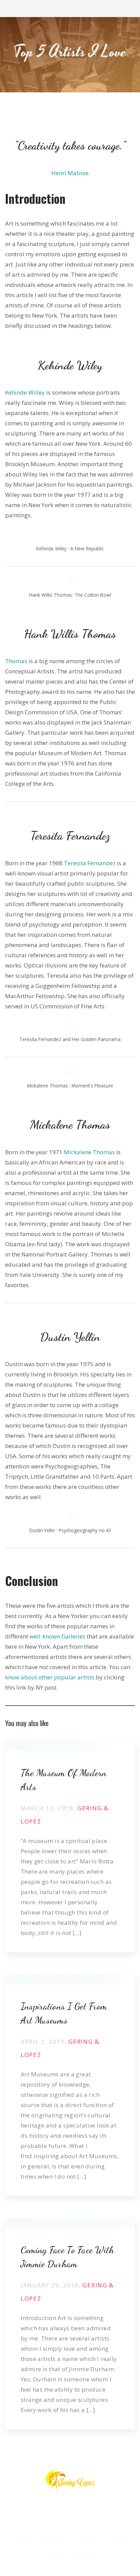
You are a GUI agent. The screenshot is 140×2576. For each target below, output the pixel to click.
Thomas (16, 661)
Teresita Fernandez (90, 863)
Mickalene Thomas (89, 1152)
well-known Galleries (57, 1636)
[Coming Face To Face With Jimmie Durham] (70, 2223)
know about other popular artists (50, 1677)
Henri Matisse (70, 173)
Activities (70, 2209)
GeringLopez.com (70, 1966)
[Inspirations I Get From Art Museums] (70, 1979)
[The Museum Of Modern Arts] (70, 1746)
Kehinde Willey (25, 392)
